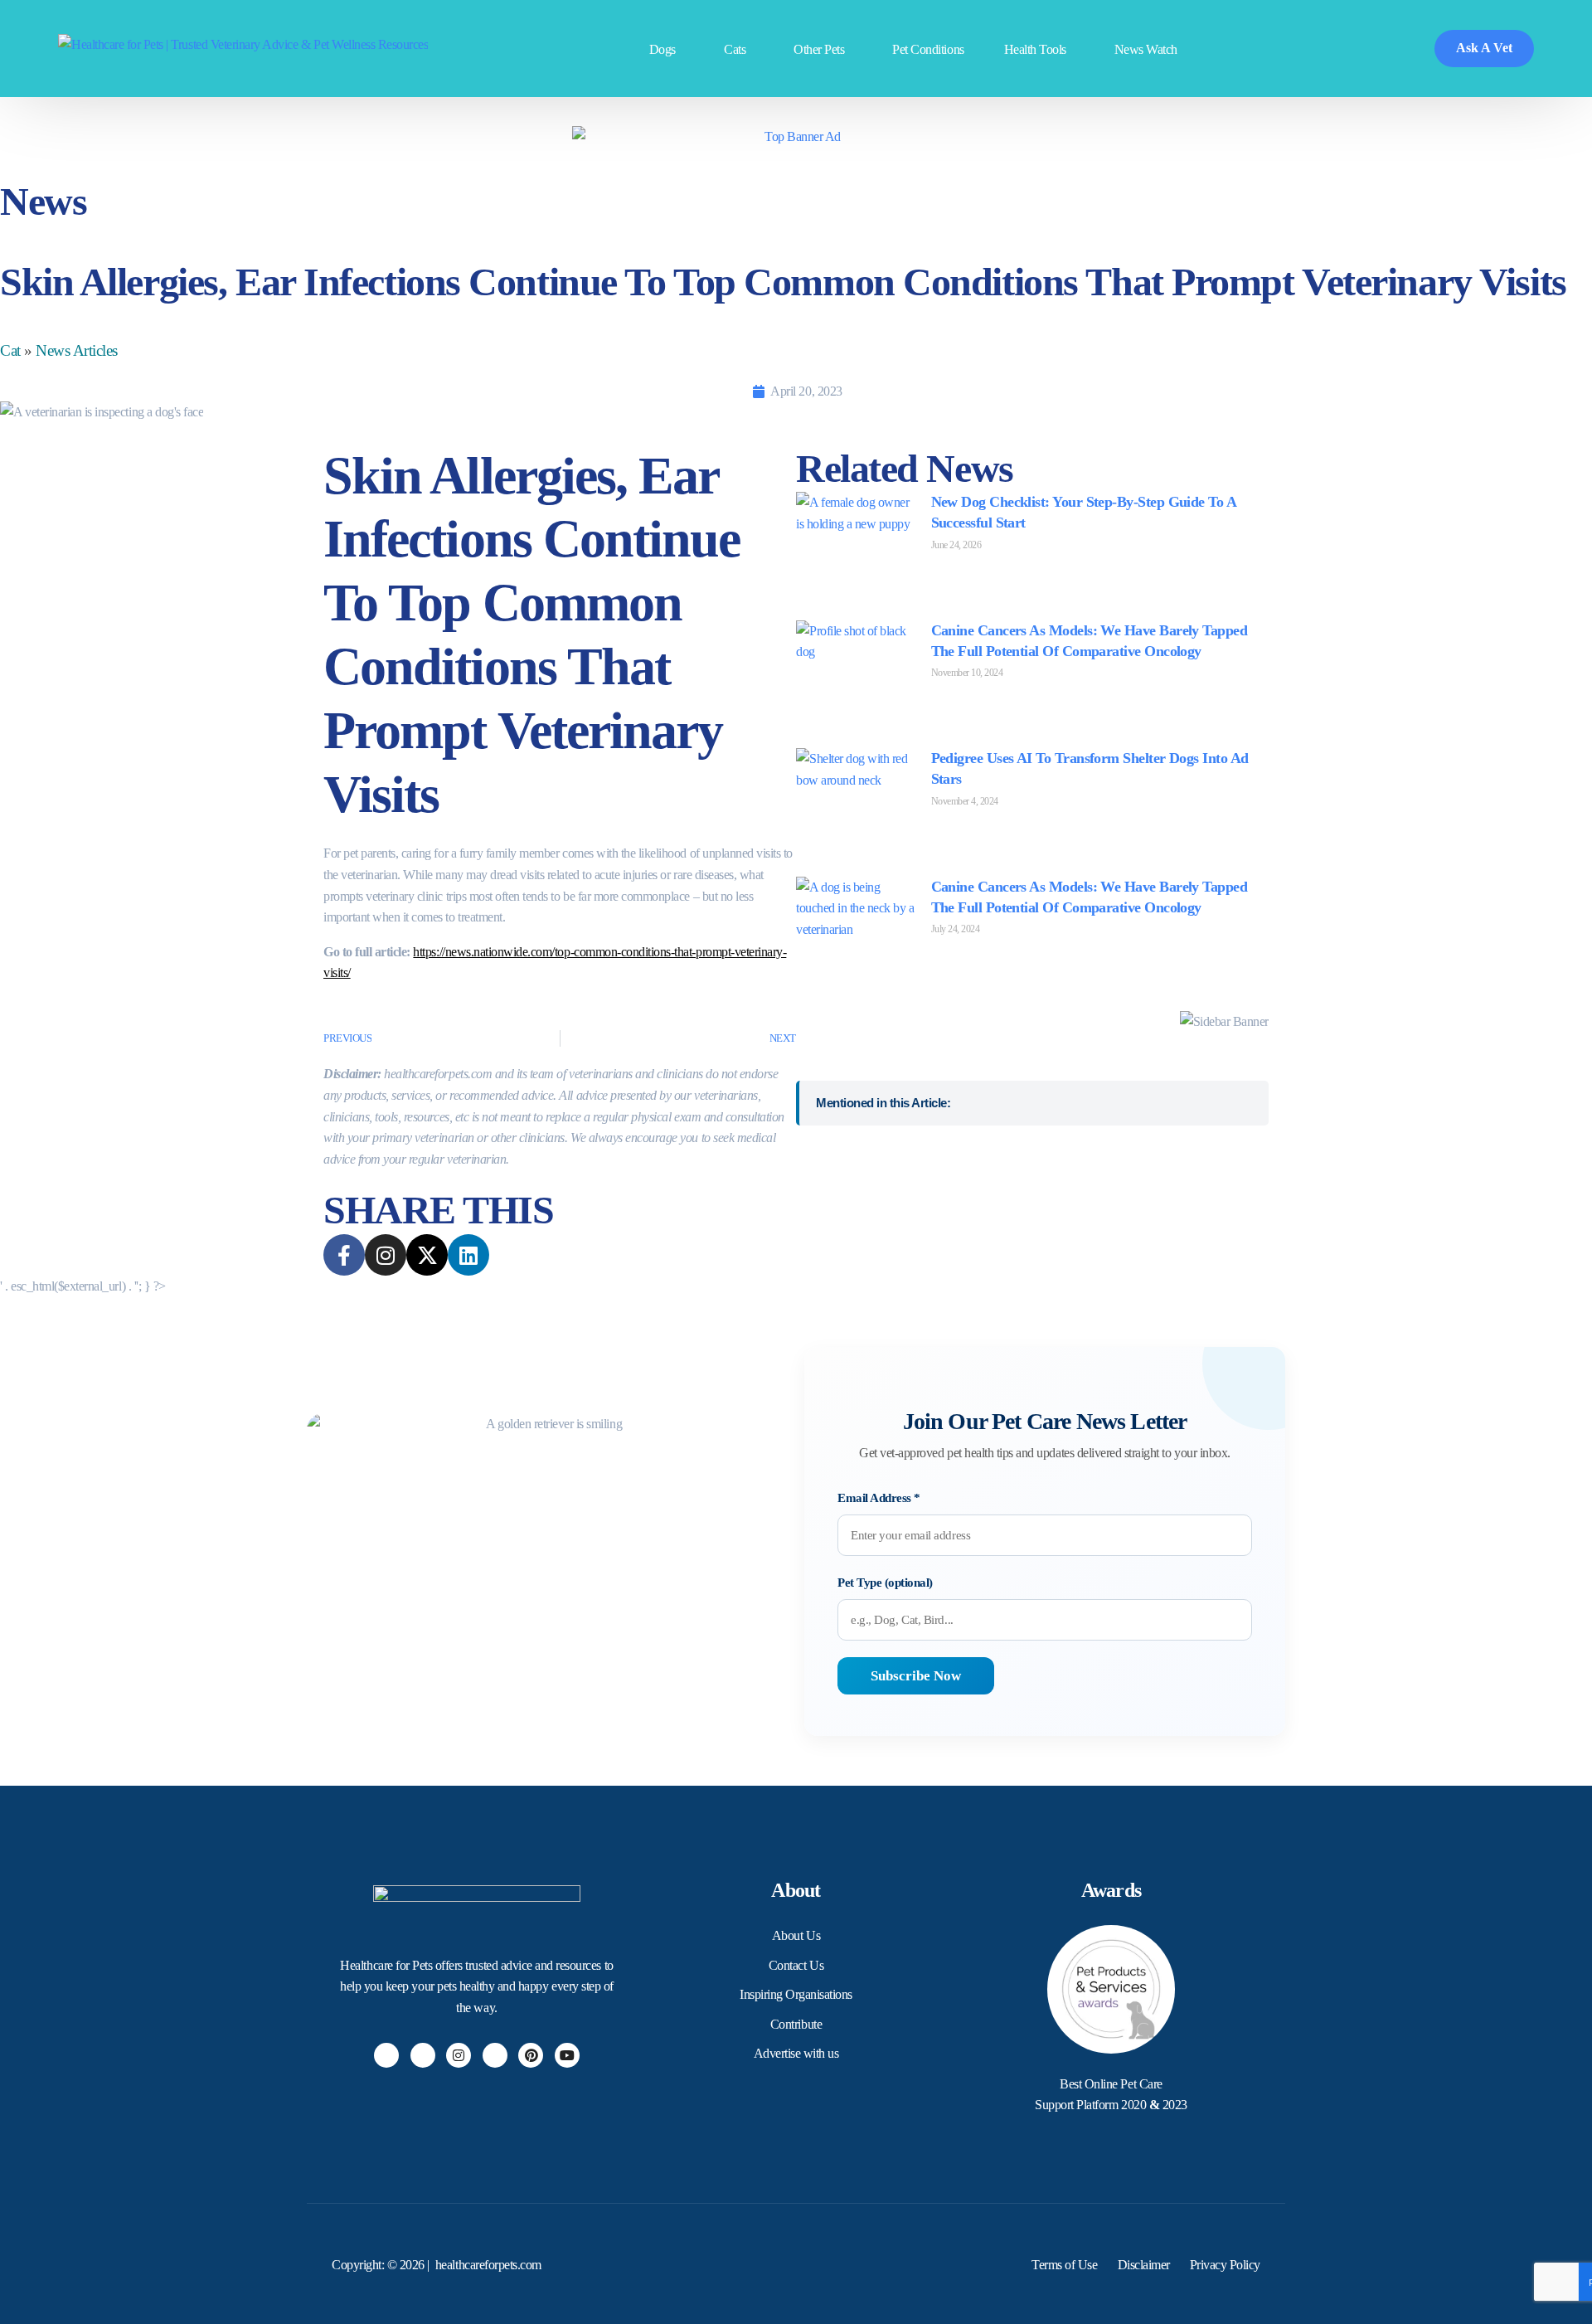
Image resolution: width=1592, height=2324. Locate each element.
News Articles (77, 350)
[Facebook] (386, 2055)
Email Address (879, 1498)
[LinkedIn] (495, 2055)
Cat (10, 350)
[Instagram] (459, 2055)
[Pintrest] (531, 2055)
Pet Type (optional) (885, 1583)
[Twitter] (423, 2055)
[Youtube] (567, 2055)
